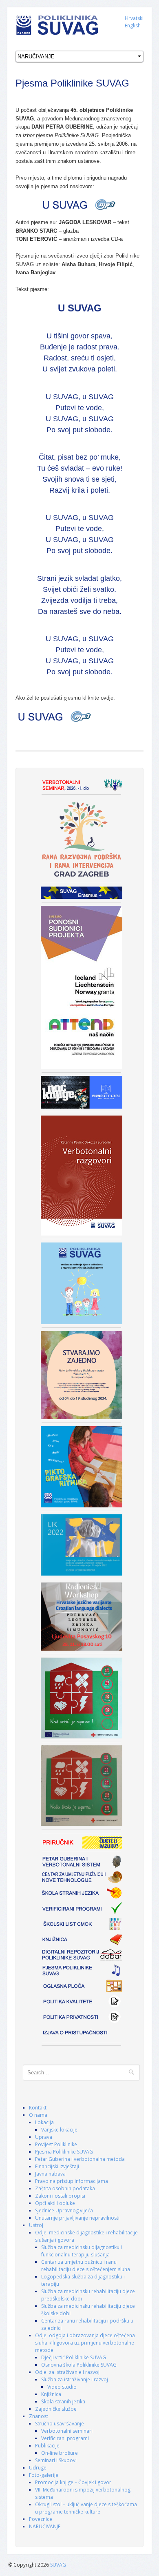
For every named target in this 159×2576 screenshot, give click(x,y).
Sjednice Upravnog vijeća (64, 2210)
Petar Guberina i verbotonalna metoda (80, 2159)
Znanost (39, 2416)
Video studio (62, 2387)
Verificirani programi (65, 2438)
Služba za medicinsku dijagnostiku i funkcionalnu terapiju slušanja (82, 2251)
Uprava (44, 2137)
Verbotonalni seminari (67, 2431)
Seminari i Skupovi (56, 2460)
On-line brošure (60, 2453)
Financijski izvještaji (57, 2166)
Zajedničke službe (56, 2409)
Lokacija (44, 2122)
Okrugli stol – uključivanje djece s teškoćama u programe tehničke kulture (86, 2508)
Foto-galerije (44, 2475)
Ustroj (36, 2225)
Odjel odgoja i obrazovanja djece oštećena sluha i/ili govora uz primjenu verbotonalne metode (85, 2343)
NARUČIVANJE (45, 2526)
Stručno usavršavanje (60, 2424)
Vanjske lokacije (59, 2130)
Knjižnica (51, 2394)
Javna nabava (50, 2174)
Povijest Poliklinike (56, 2144)
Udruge (38, 2468)
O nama (38, 2115)
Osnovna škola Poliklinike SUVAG (79, 2365)
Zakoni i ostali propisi (60, 2196)
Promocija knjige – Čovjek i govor (73, 2482)
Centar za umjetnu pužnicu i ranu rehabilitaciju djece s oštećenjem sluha (86, 2266)
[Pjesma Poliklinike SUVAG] (79, 204)
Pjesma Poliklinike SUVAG (64, 2152)
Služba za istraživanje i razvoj (75, 2379)
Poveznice (41, 2519)
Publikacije (47, 2446)
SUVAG (58, 2565)
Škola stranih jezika (63, 2402)
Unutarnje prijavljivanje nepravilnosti (77, 2218)
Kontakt (38, 2108)
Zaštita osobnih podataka (65, 2188)
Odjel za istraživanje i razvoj (67, 2372)
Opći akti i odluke (55, 2203)
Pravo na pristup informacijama (72, 2181)
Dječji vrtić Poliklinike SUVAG (74, 2357)
